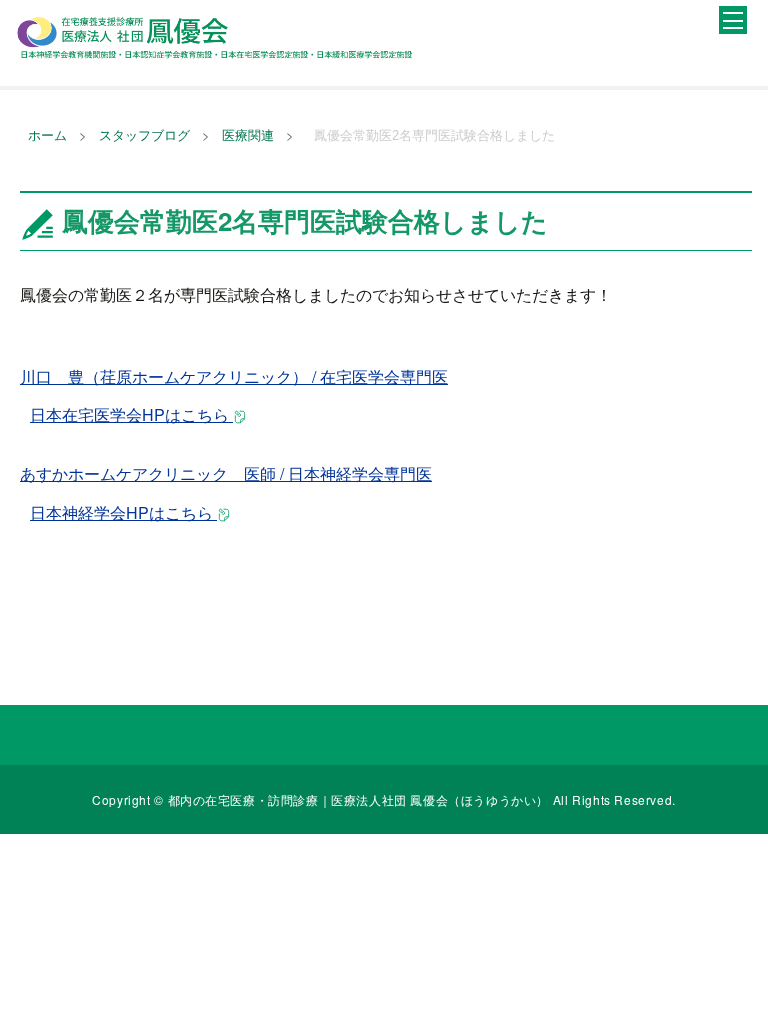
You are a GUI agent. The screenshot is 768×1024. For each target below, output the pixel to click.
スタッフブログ (144, 135)
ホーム (47, 135)
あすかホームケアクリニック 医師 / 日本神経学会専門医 (226, 473)
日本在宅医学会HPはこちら (131, 414)
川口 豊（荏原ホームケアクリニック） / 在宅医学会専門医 (234, 376)
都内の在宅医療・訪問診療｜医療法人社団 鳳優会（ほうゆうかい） (360, 799)
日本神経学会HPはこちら (123, 512)
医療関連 (248, 135)
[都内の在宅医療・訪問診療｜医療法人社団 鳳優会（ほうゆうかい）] (215, 37)
